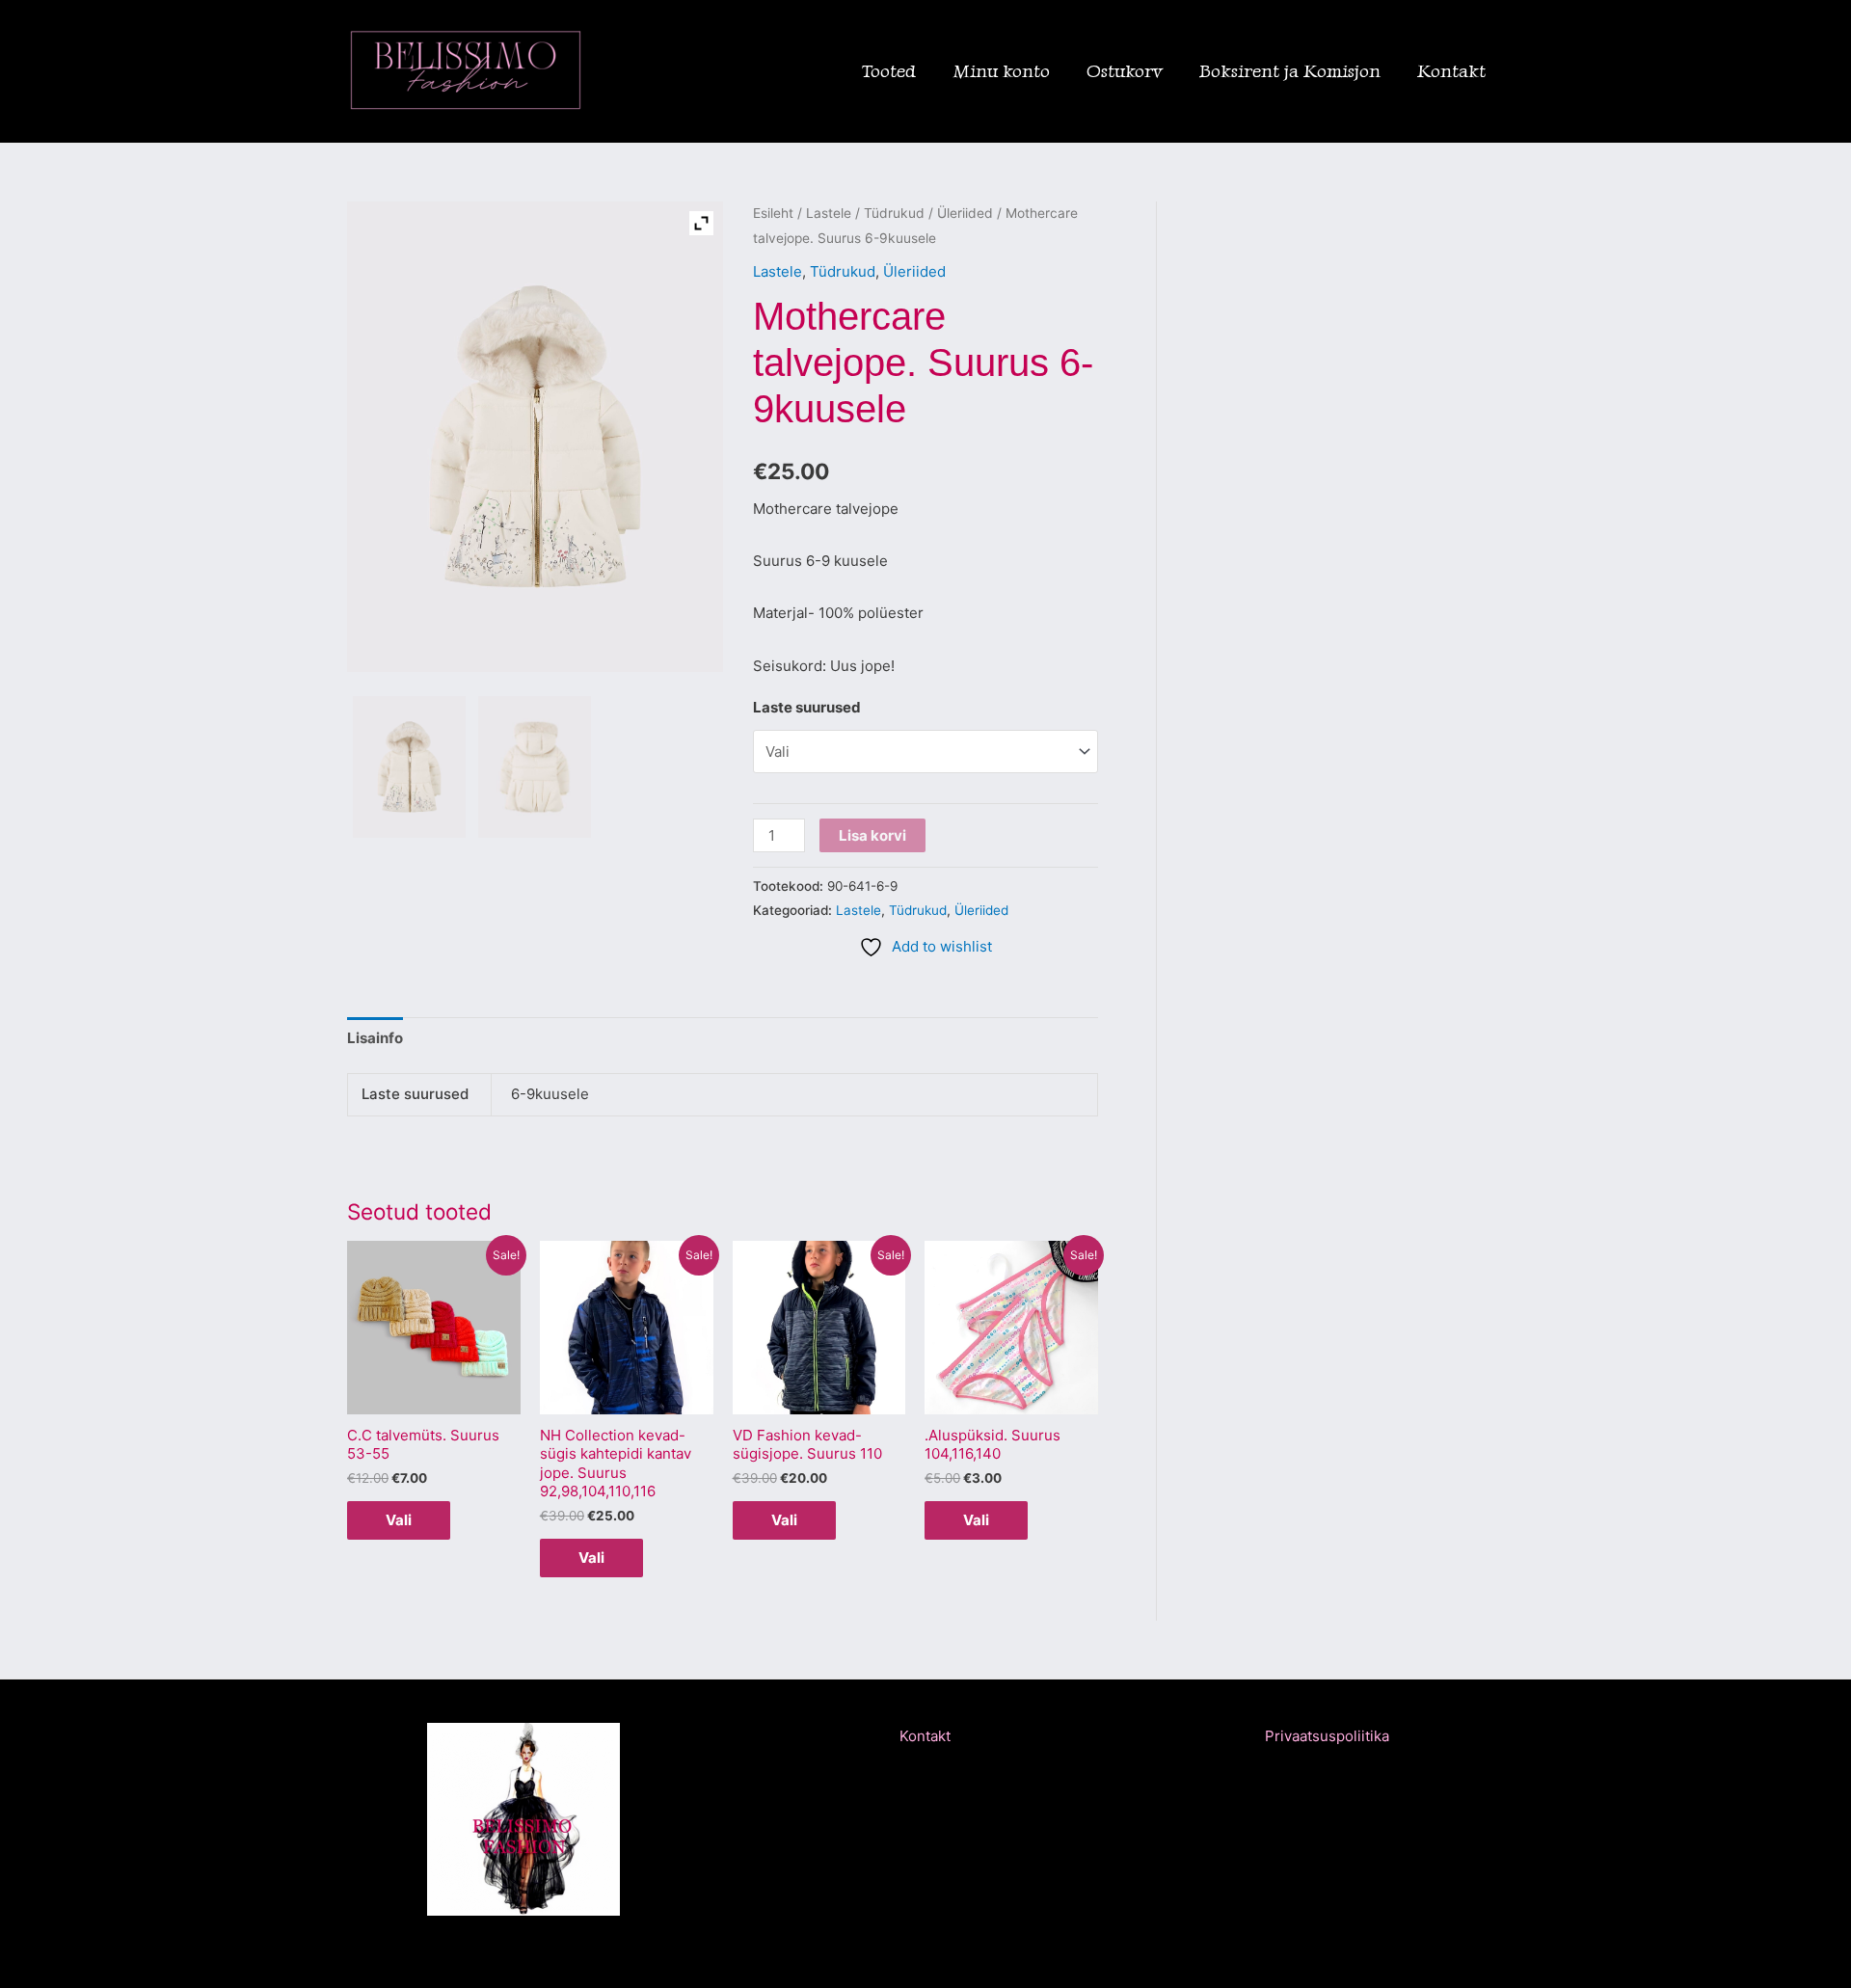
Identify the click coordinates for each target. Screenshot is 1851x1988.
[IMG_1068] (535, 766)
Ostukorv (1125, 71)
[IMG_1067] (409, 766)
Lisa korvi (872, 835)
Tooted (889, 71)
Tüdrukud (894, 213)
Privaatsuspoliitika (1327, 1736)
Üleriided (965, 213)
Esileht (773, 213)
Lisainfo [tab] (375, 1038)
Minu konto (1001, 71)
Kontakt (1451, 71)
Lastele (829, 213)
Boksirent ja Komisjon (1290, 71)
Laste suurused (807, 707)
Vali (399, 1520)
